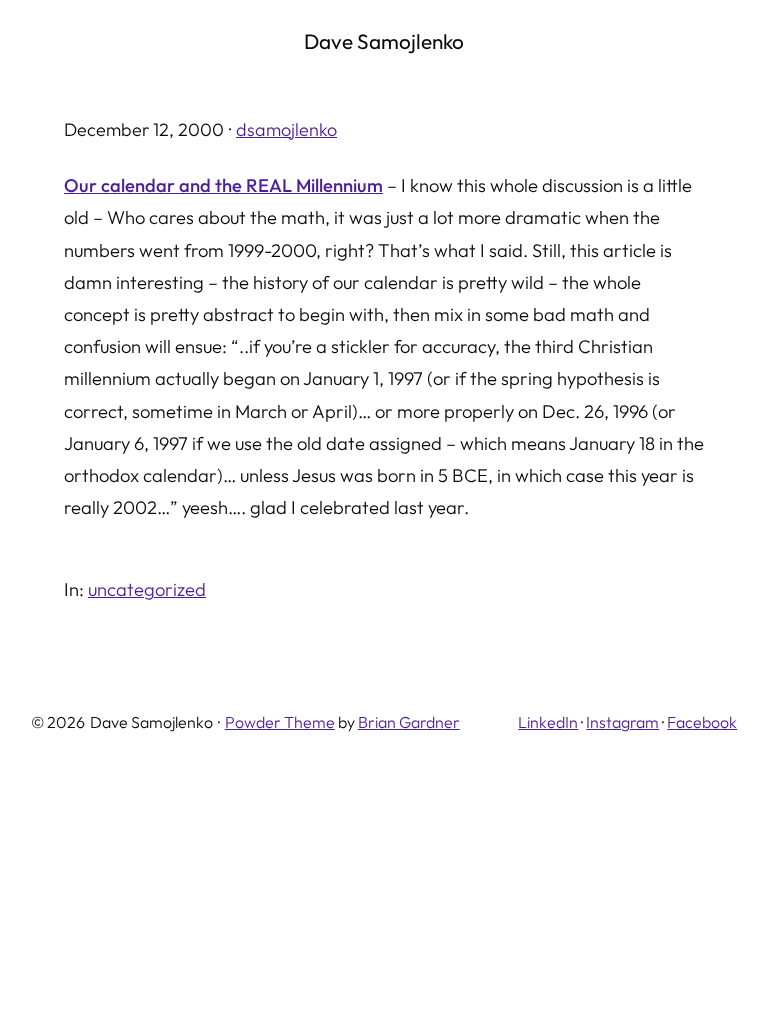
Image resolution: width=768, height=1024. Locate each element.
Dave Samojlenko (384, 41)
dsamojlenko (286, 129)
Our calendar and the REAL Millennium (223, 185)
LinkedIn (548, 722)
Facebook (702, 722)
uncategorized (147, 589)
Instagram (622, 722)
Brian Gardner (409, 722)
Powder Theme (280, 722)
